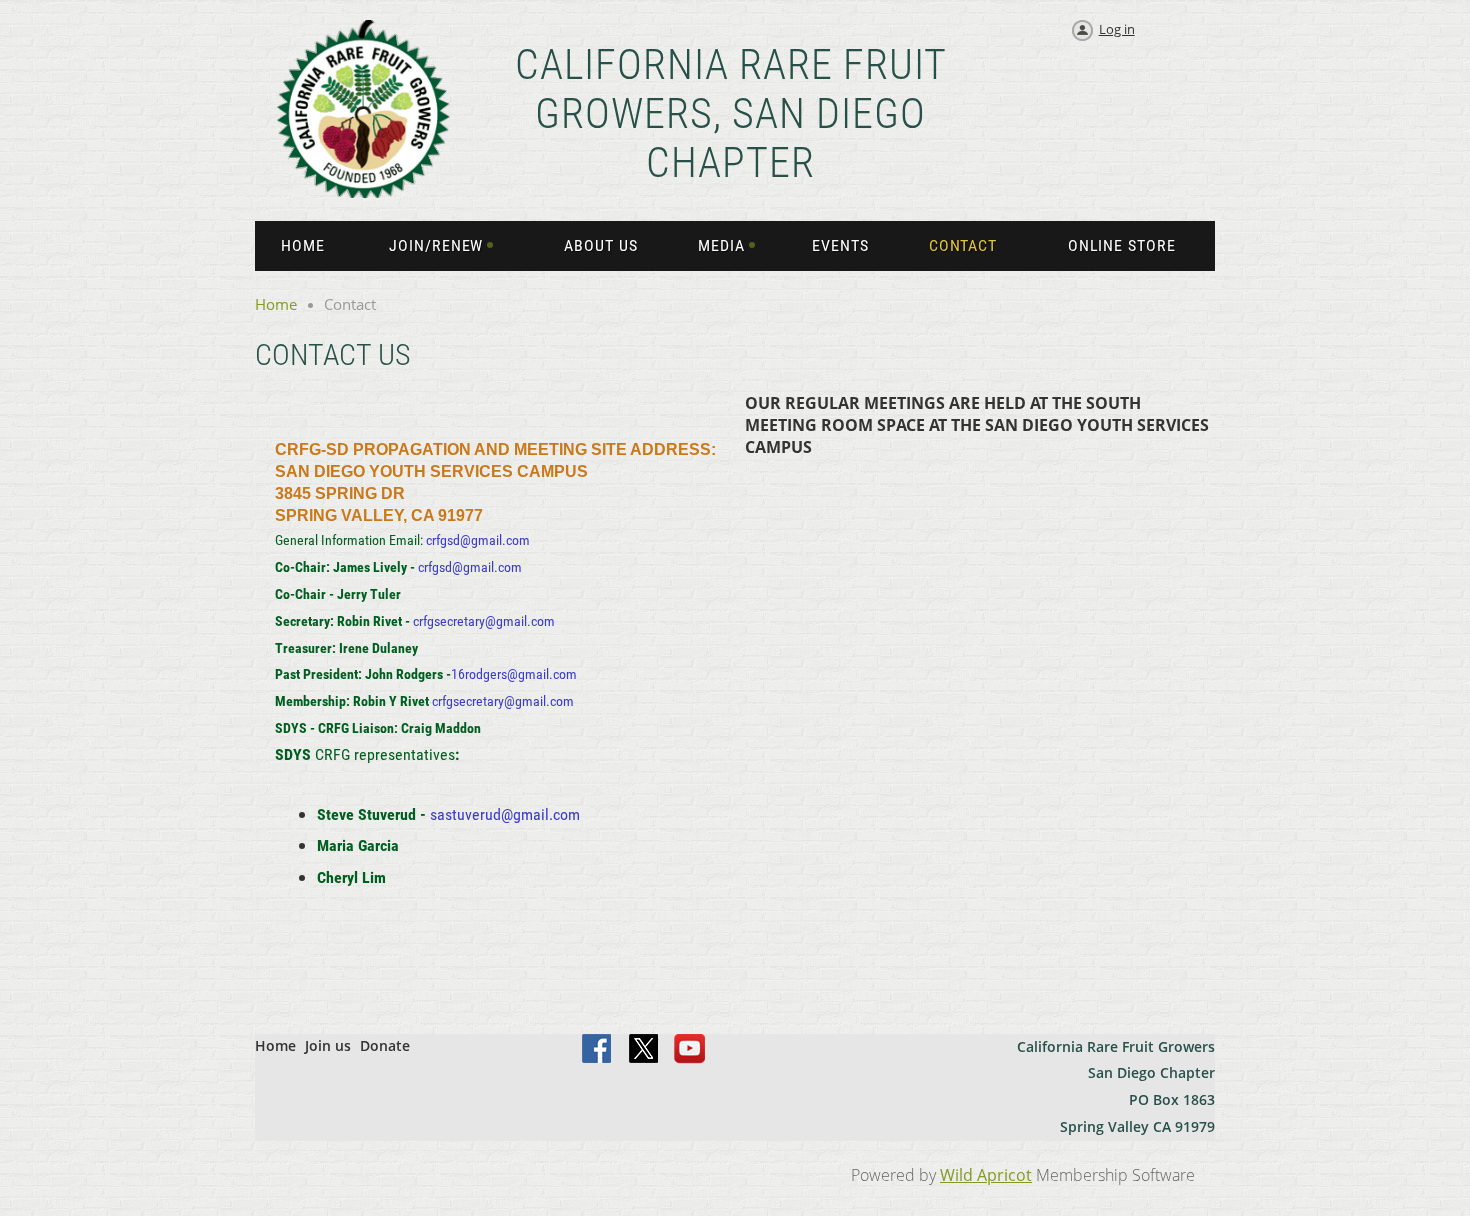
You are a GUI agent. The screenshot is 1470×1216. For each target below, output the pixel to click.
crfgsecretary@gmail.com (484, 621)
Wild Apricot (986, 1175)
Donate (385, 1045)
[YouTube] (690, 1050)
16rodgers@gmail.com (514, 674)
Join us (328, 1045)
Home (276, 304)
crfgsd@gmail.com (478, 540)
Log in (1117, 29)
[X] (644, 1050)
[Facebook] (598, 1050)
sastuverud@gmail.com (505, 814)
